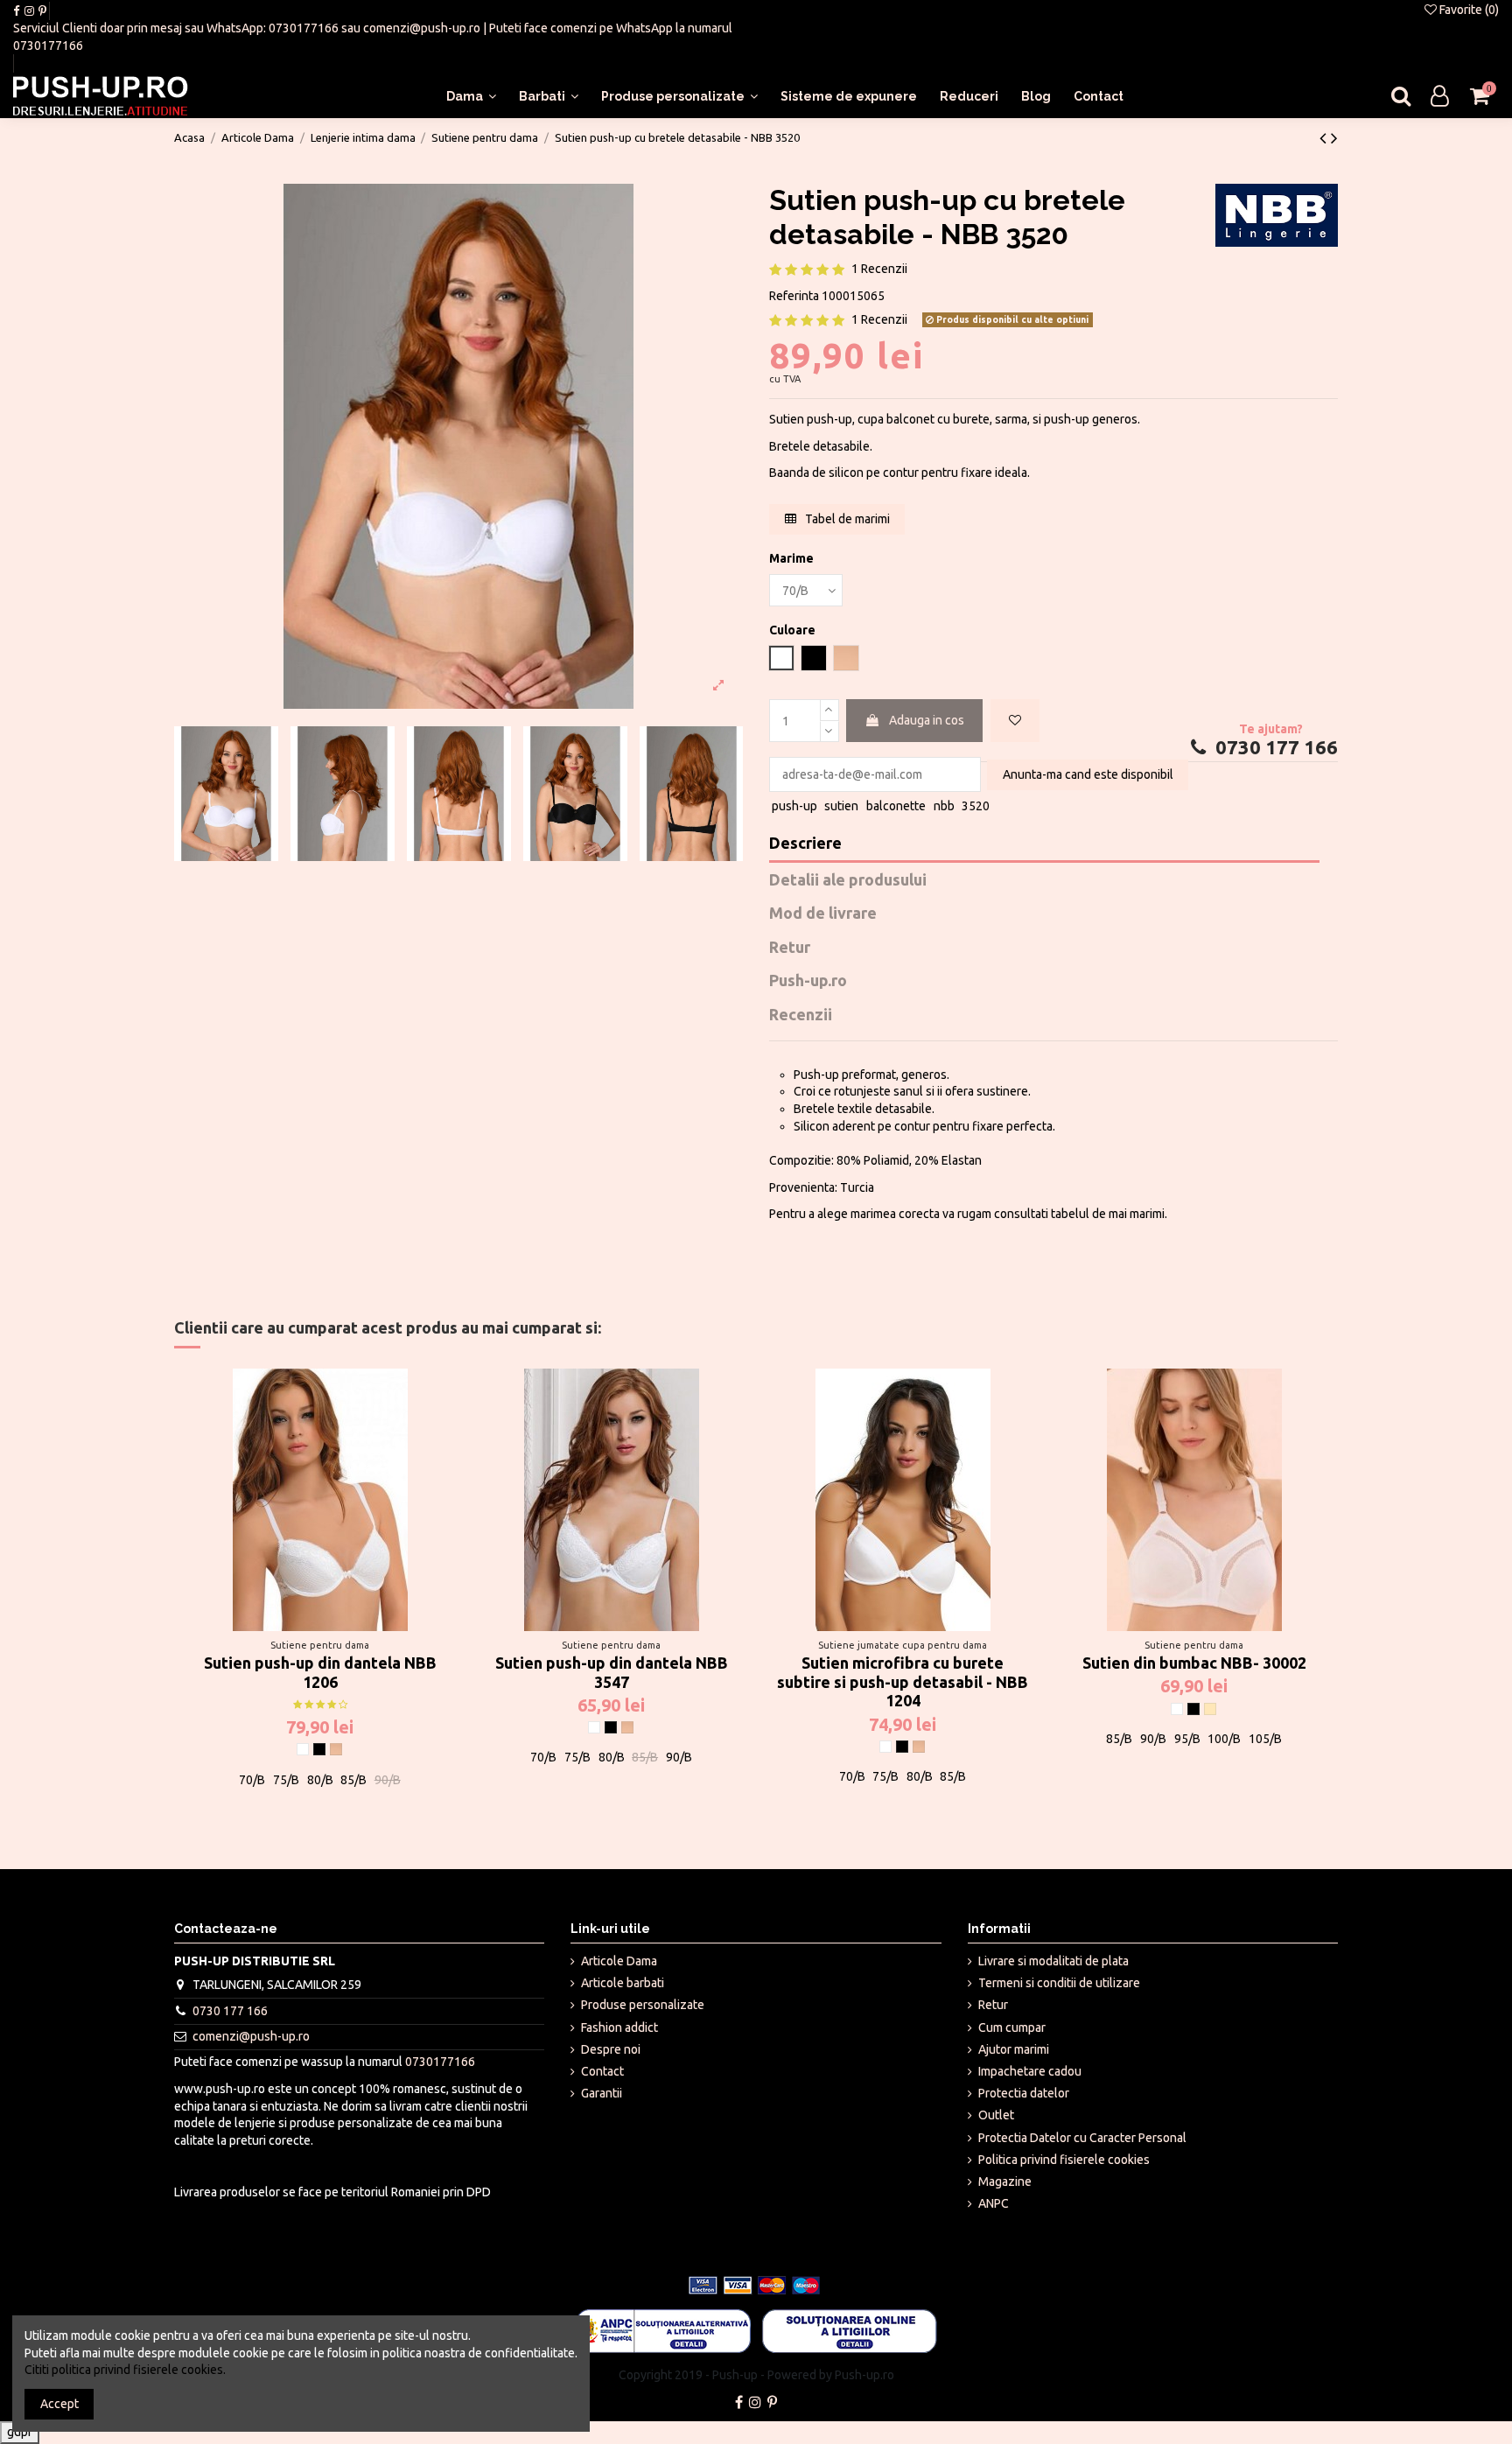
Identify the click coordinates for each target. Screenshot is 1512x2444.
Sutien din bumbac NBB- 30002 (1194, 1663)
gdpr (20, 2432)
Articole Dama (619, 1961)
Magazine (1005, 2181)
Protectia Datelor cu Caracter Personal (1082, 2138)
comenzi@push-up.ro (422, 28)
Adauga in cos (927, 720)
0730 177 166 (1274, 747)
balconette (896, 806)
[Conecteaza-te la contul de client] (1440, 97)
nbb (944, 806)
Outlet (996, 2115)
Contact (602, 2071)
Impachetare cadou (1030, 2071)
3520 (976, 806)
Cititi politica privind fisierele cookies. (125, 2370)
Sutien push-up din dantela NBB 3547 (612, 1672)
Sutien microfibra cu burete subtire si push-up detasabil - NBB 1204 (903, 1681)
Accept (59, 2404)
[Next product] (1334, 137)
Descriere (805, 843)
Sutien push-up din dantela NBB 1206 (320, 1672)
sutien (841, 806)
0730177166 (304, 28)
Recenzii (801, 1015)
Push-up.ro (808, 980)
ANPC (994, 2203)
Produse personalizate (643, 2005)
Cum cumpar (1012, 2027)
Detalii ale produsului (848, 880)
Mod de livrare (823, 913)
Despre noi (611, 2049)
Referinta (794, 296)
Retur (790, 947)
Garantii (602, 2093)
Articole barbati (623, 1983)
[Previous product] (1325, 137)
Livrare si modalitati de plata (1053, 1961)
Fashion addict (619, 2027)
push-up (794, 806)
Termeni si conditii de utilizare (1059, 1983)
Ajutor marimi (1014, 2049)
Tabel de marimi (846, 519)
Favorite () (1468, 10)
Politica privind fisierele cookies (1064, 2160)
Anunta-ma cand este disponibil (1088, 774)
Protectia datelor (1024, 2093)
